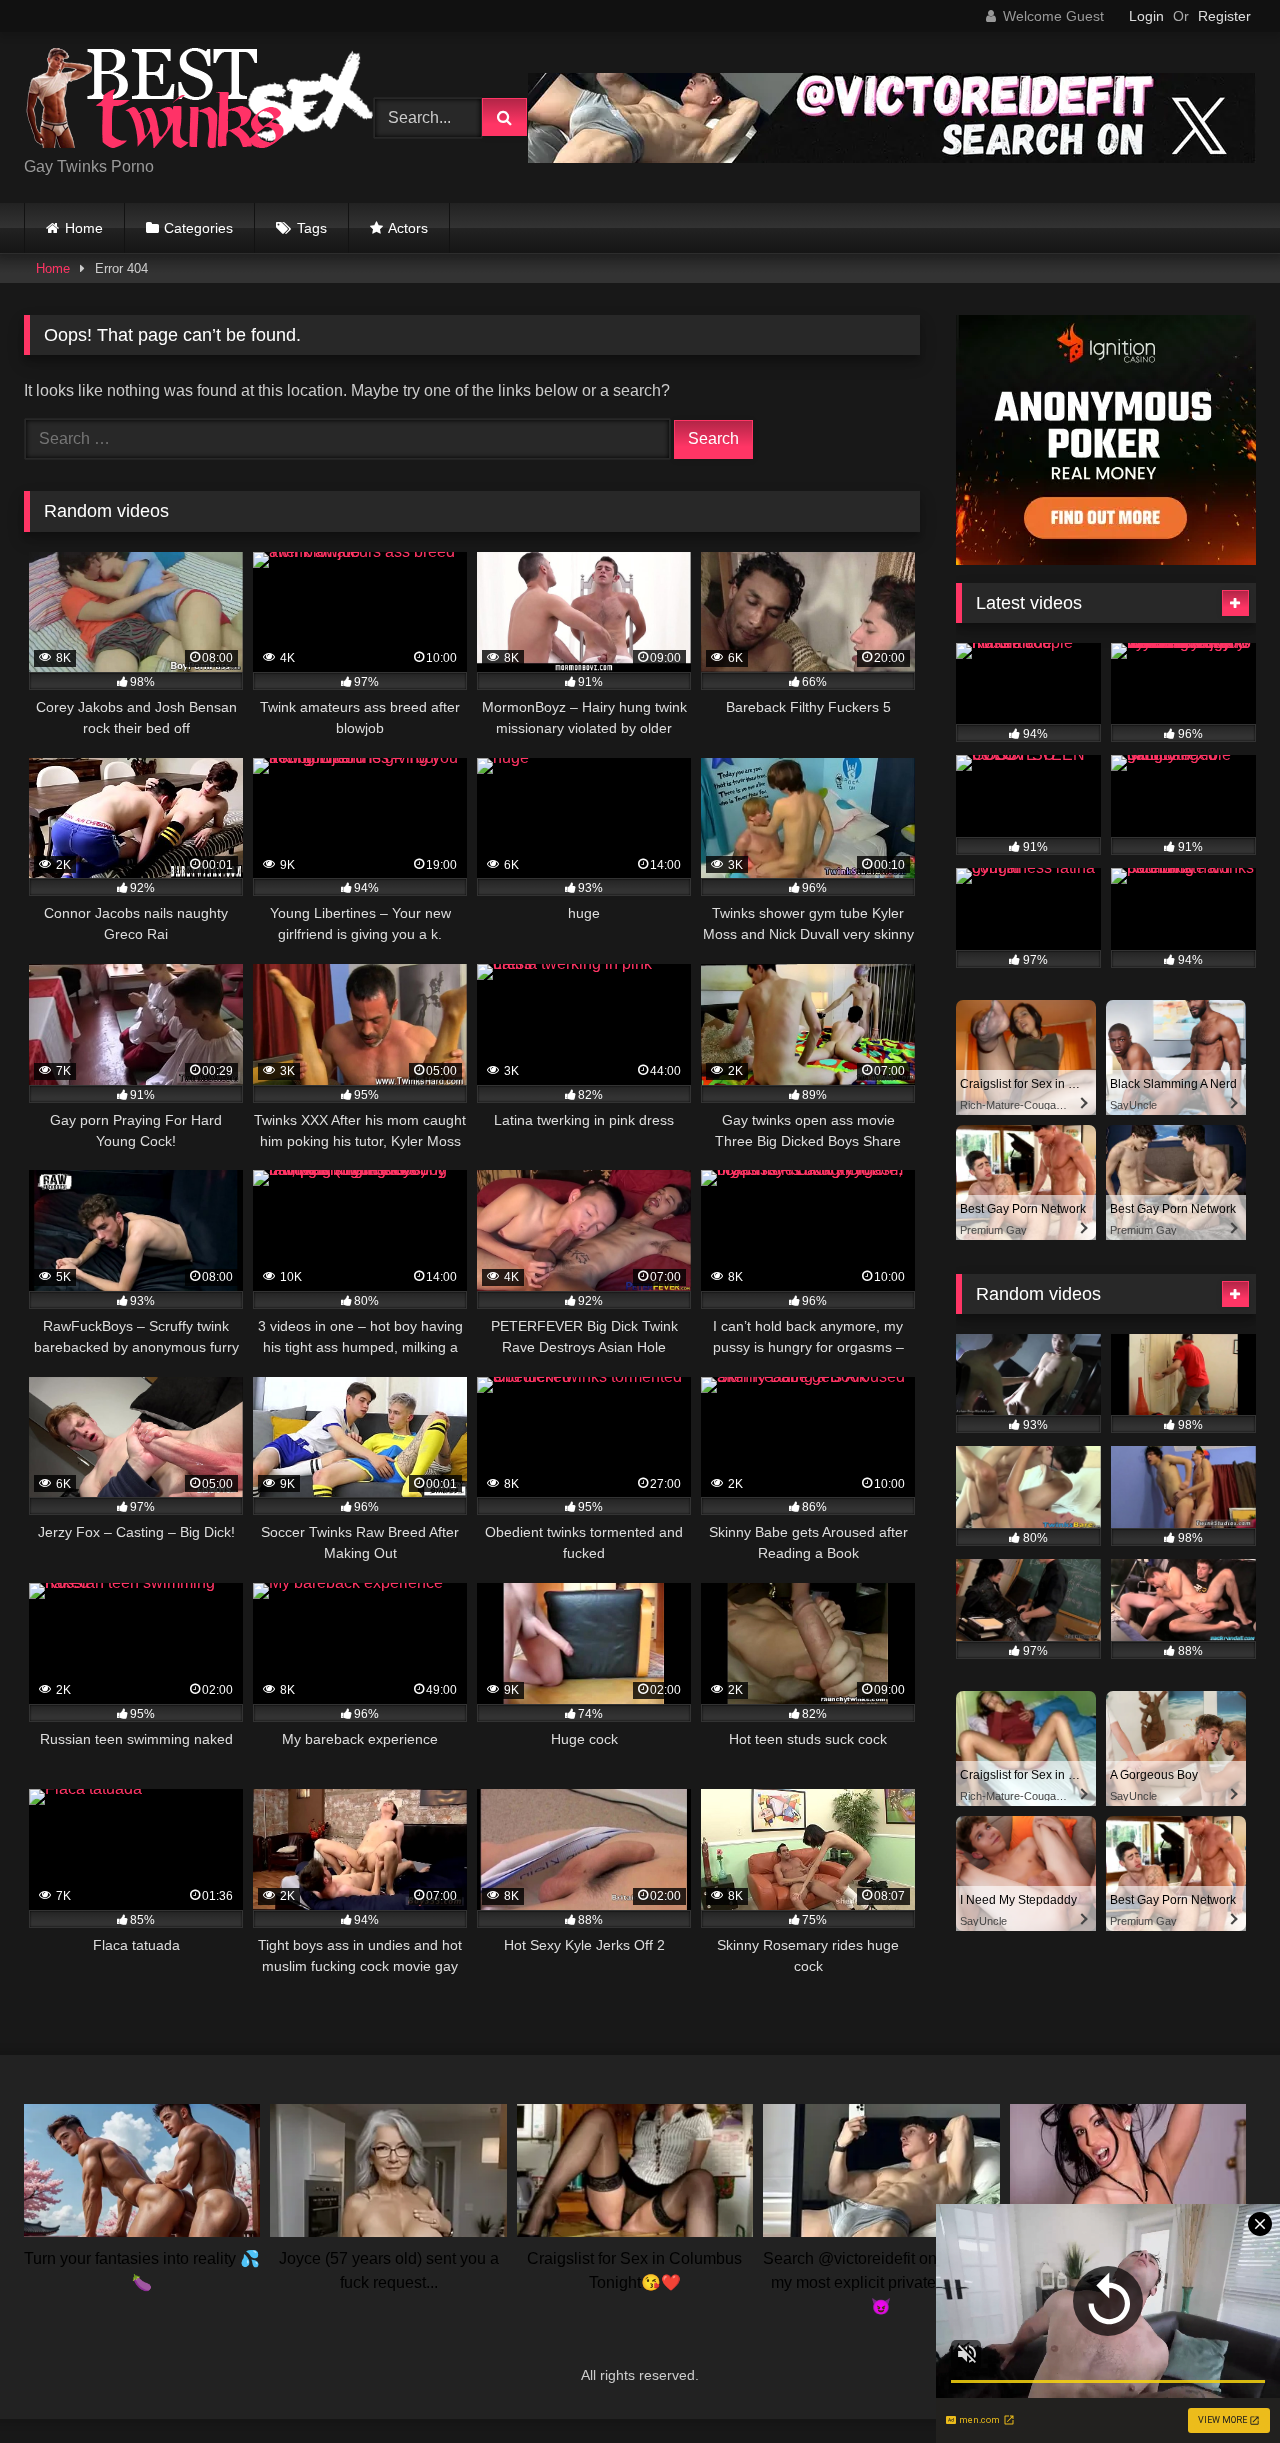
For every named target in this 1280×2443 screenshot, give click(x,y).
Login (1146, 16)
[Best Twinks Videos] (199, 101)
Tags (312, 228)
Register (1224, 16)
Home (84, 228)
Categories (198, 228)
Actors (408, 228)
